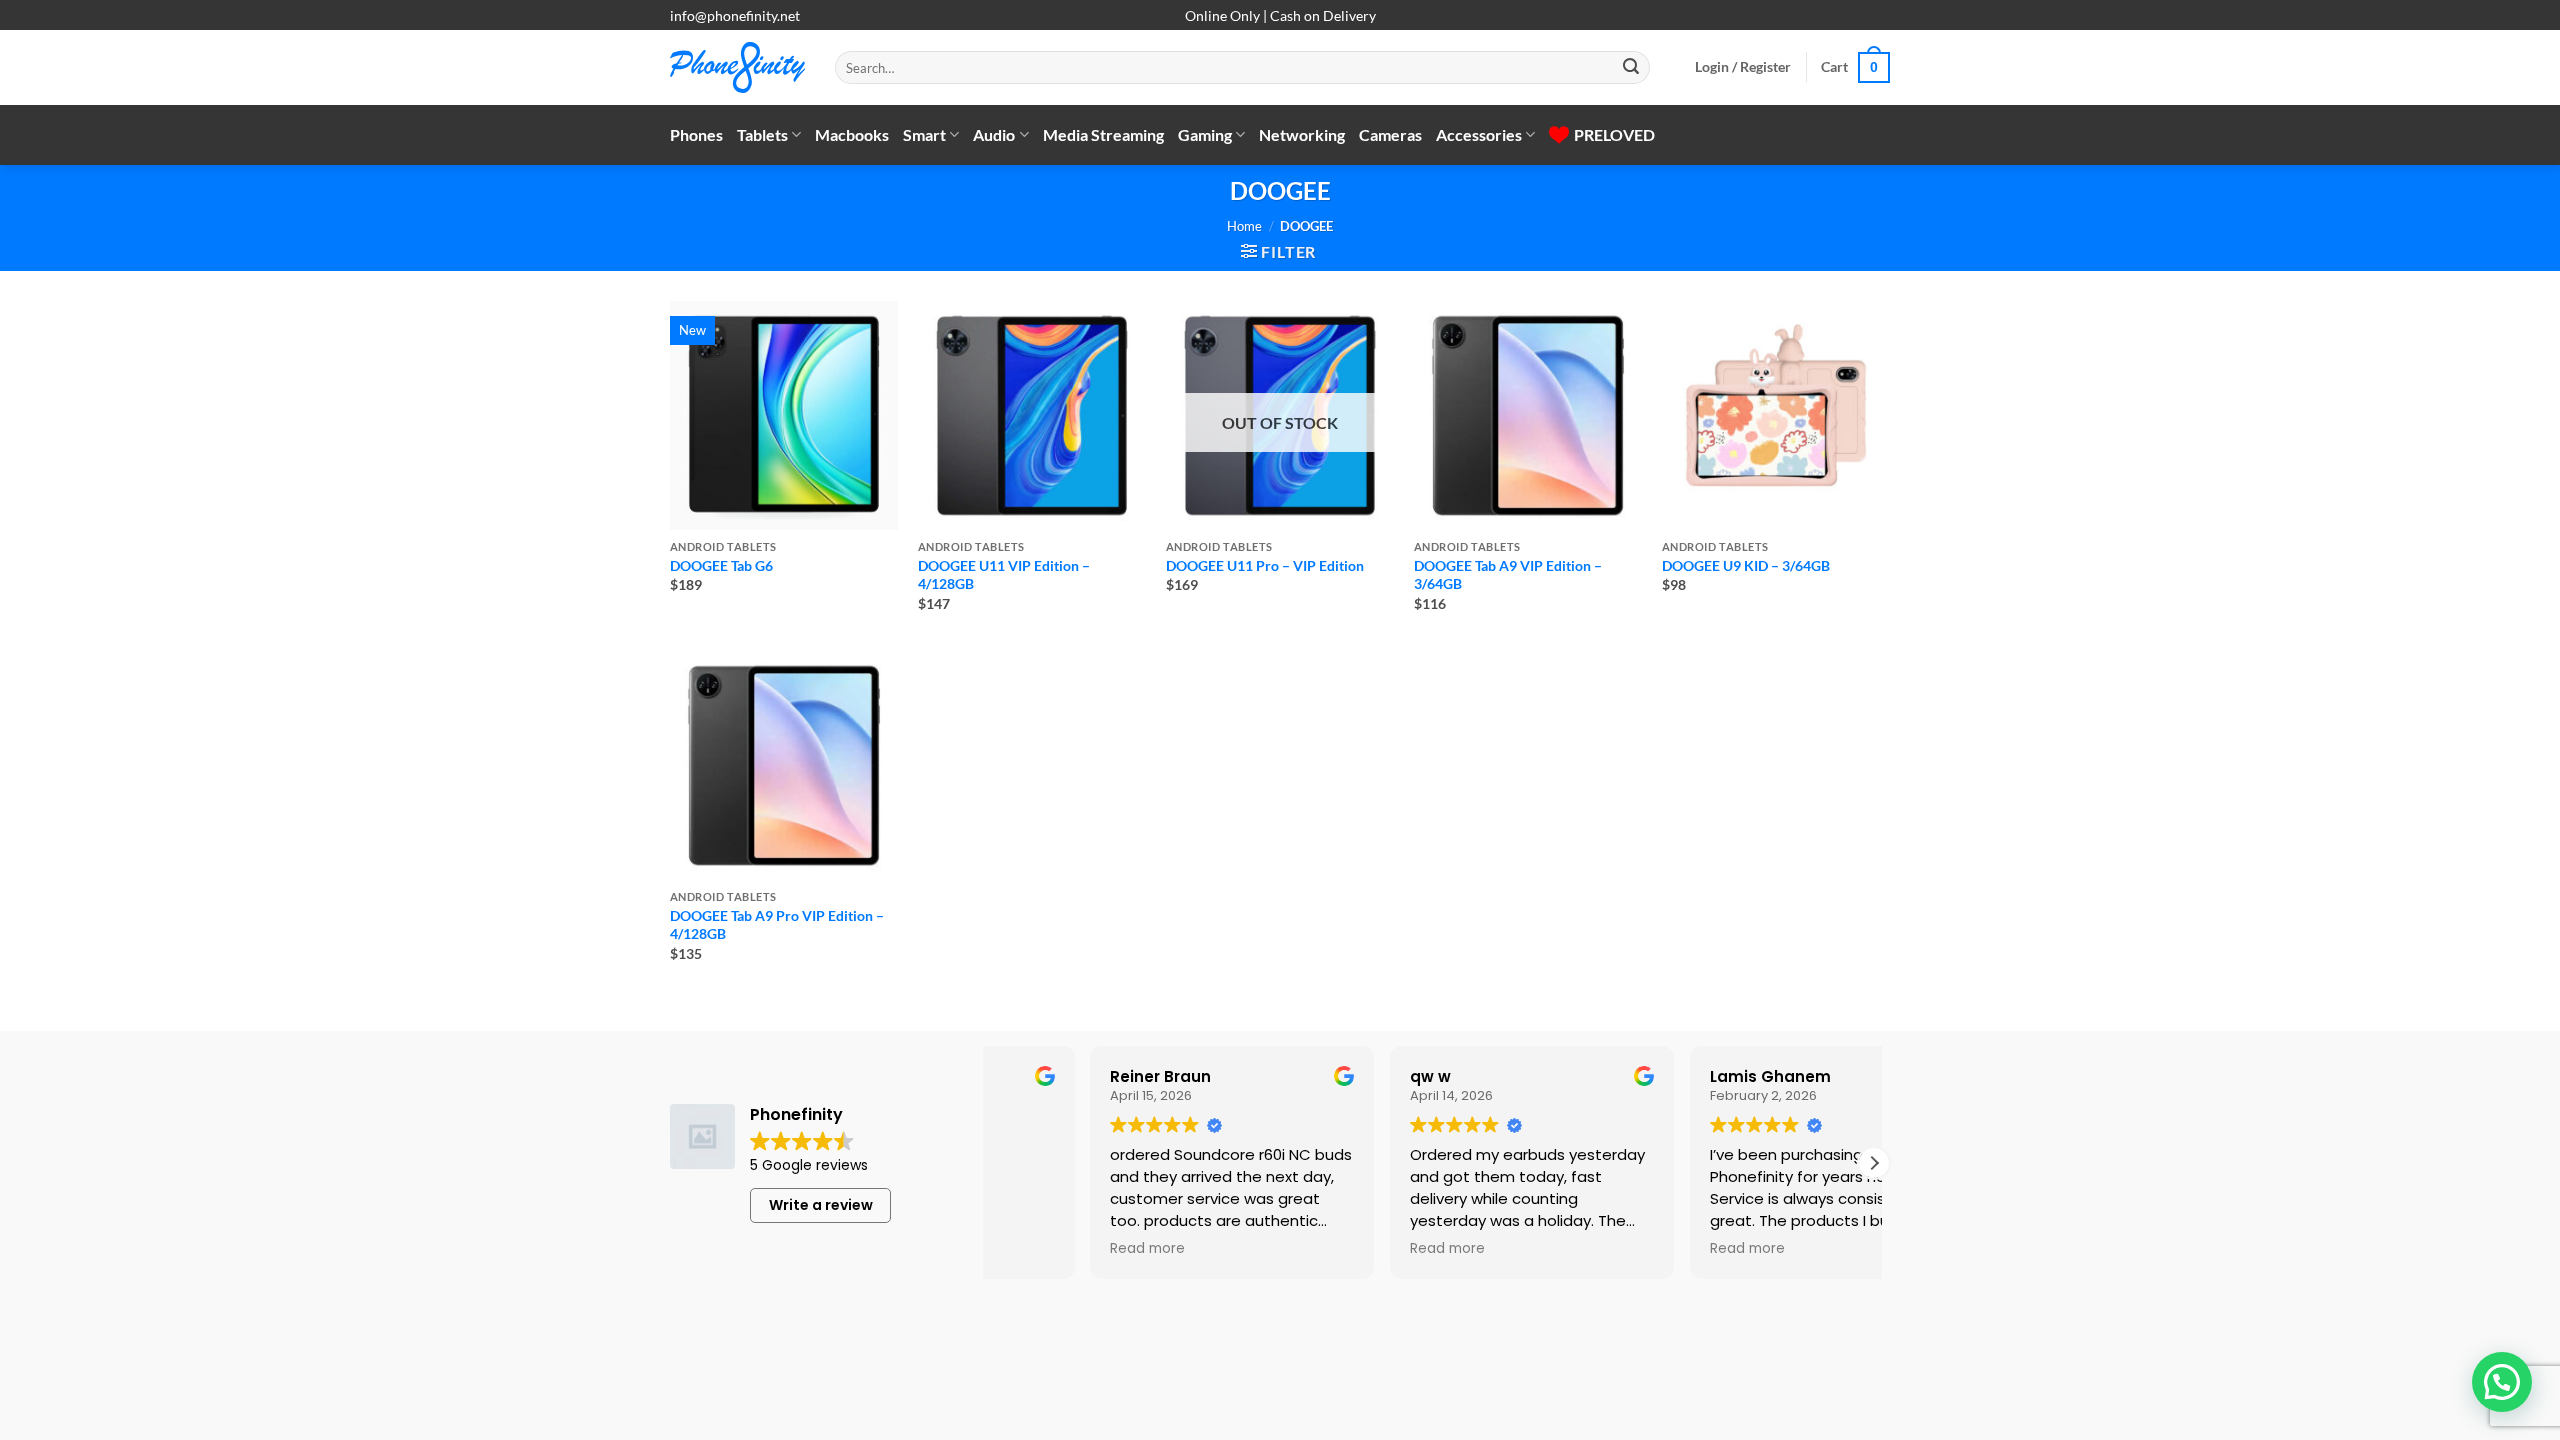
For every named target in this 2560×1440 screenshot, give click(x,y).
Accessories (1479, 134)
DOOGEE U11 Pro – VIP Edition (1265, 565)
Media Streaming (1103, 134)
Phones (696, 134)
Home (1244, 226)
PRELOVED (1614, 134)
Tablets (762, 134)
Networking (1302, 134)
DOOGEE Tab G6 (721, 565)
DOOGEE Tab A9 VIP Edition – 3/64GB (1508, 575)
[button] (1743, 67)
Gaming (1205, 134)
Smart (924, 134)
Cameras (1390, 134)
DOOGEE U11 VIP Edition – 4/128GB (1004, 575)
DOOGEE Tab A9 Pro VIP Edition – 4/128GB (777, 925)
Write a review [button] (821, 1205)
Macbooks (852, 134)
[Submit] (1631, 68)
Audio (994, 134)
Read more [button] (1348, 1249)
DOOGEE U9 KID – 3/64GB (1746, 565)
